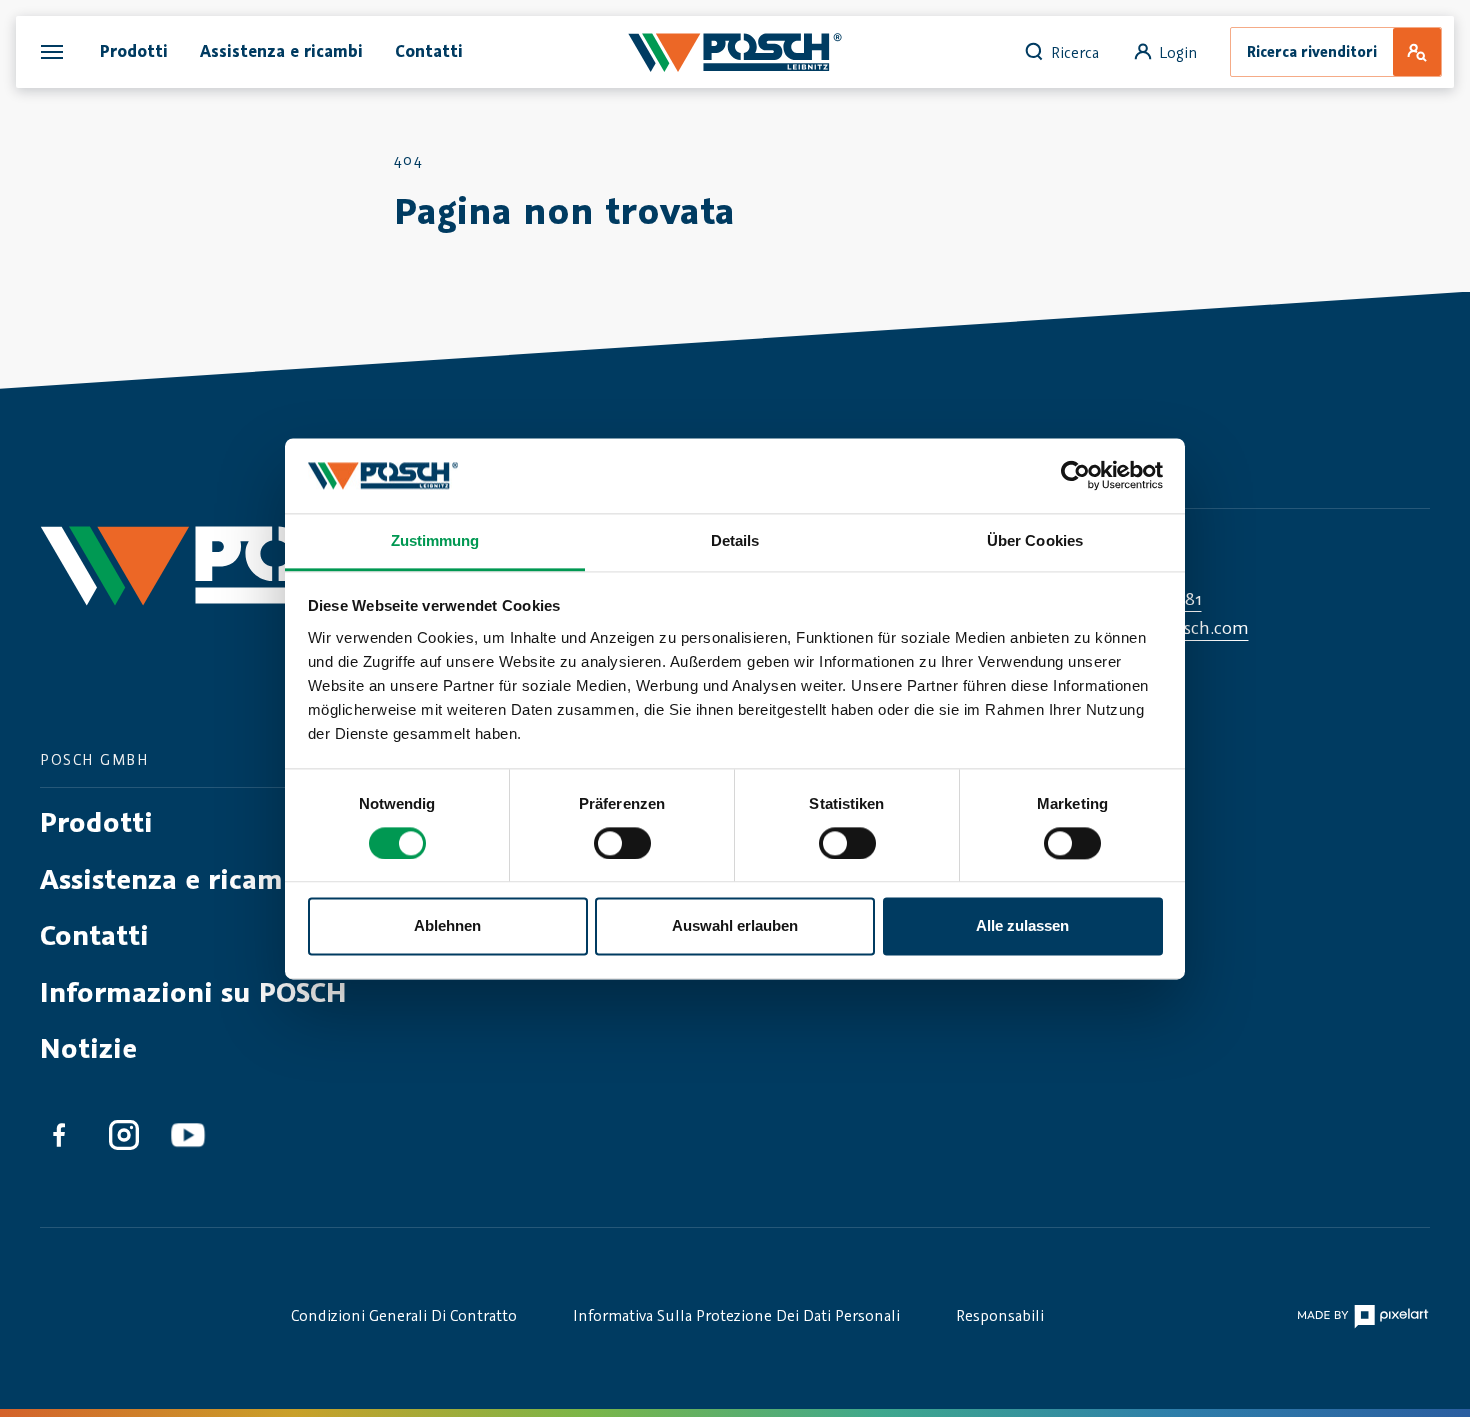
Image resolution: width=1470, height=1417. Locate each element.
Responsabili (1000, 1315)
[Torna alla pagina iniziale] (260, 583)
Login (1178, 52)
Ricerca (1075, 52)
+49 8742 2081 (1148, 598)
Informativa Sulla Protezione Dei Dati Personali (736, 1315)
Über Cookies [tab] (1035, 540)
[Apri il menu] (52, 52)
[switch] (622, 843)
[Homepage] (734, 52)
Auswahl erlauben (735, 926)
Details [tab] (735, 540)
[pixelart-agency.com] (1362, 1315)
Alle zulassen (1022, 926)
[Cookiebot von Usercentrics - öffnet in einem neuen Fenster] (1075, 475)
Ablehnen (447, 926)
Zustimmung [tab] (435, 540)
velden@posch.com (1172, 627)
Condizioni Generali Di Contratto (404, 1315)
